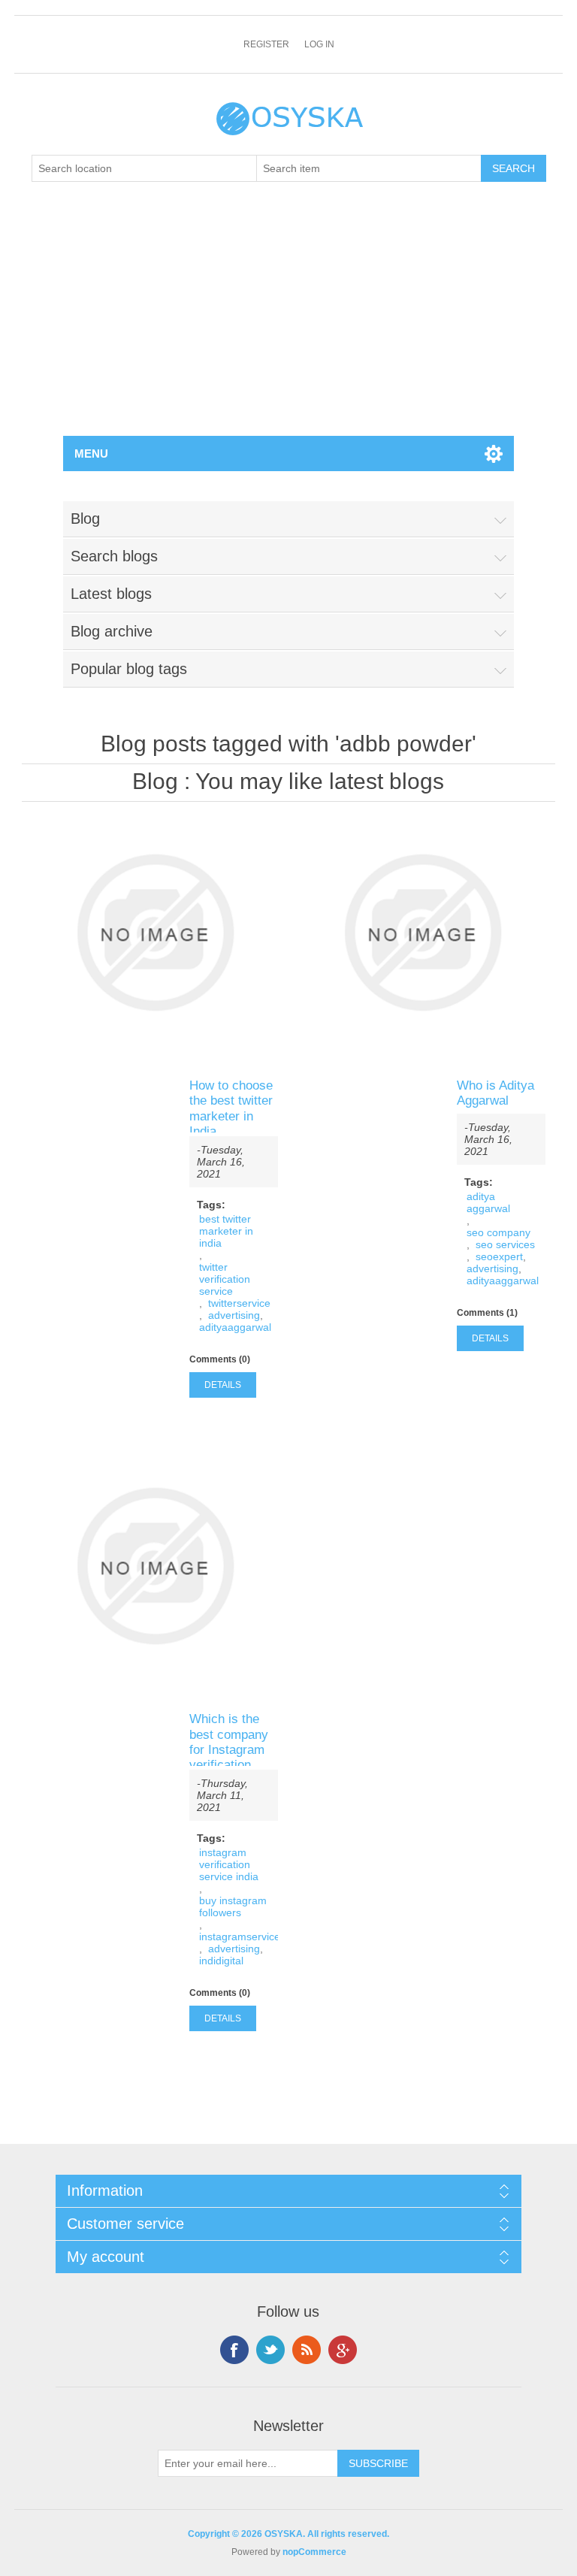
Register (266, 44)
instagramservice (240, 1937)
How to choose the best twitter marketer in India (231, 1108)
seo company (498, 1232)
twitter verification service (225, 1279)
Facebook (234, 2350)
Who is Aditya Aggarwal (495, 1093)
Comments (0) (220, 1359)
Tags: (211, 1205)
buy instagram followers (233, 1906)
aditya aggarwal (488, 1202)
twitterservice (239, 1303)
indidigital (221, 1961)
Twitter (270, 2350)
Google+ (343, 2350)
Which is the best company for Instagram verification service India (229, 1750)
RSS (307, 2350)
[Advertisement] (288, 323)
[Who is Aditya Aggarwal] (422, 933)
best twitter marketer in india (226, 1231)
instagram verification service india (229, 1864)
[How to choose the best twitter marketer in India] (155, 933)
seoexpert (499, 1256)
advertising (234, 1315)
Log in (319, 44)
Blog (155, 781)
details (223, 1385)
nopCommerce (314, 2552)
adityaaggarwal (235, 1327)
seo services (505, 1244)
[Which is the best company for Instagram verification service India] (155, 1566)
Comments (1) (487, 1313)
